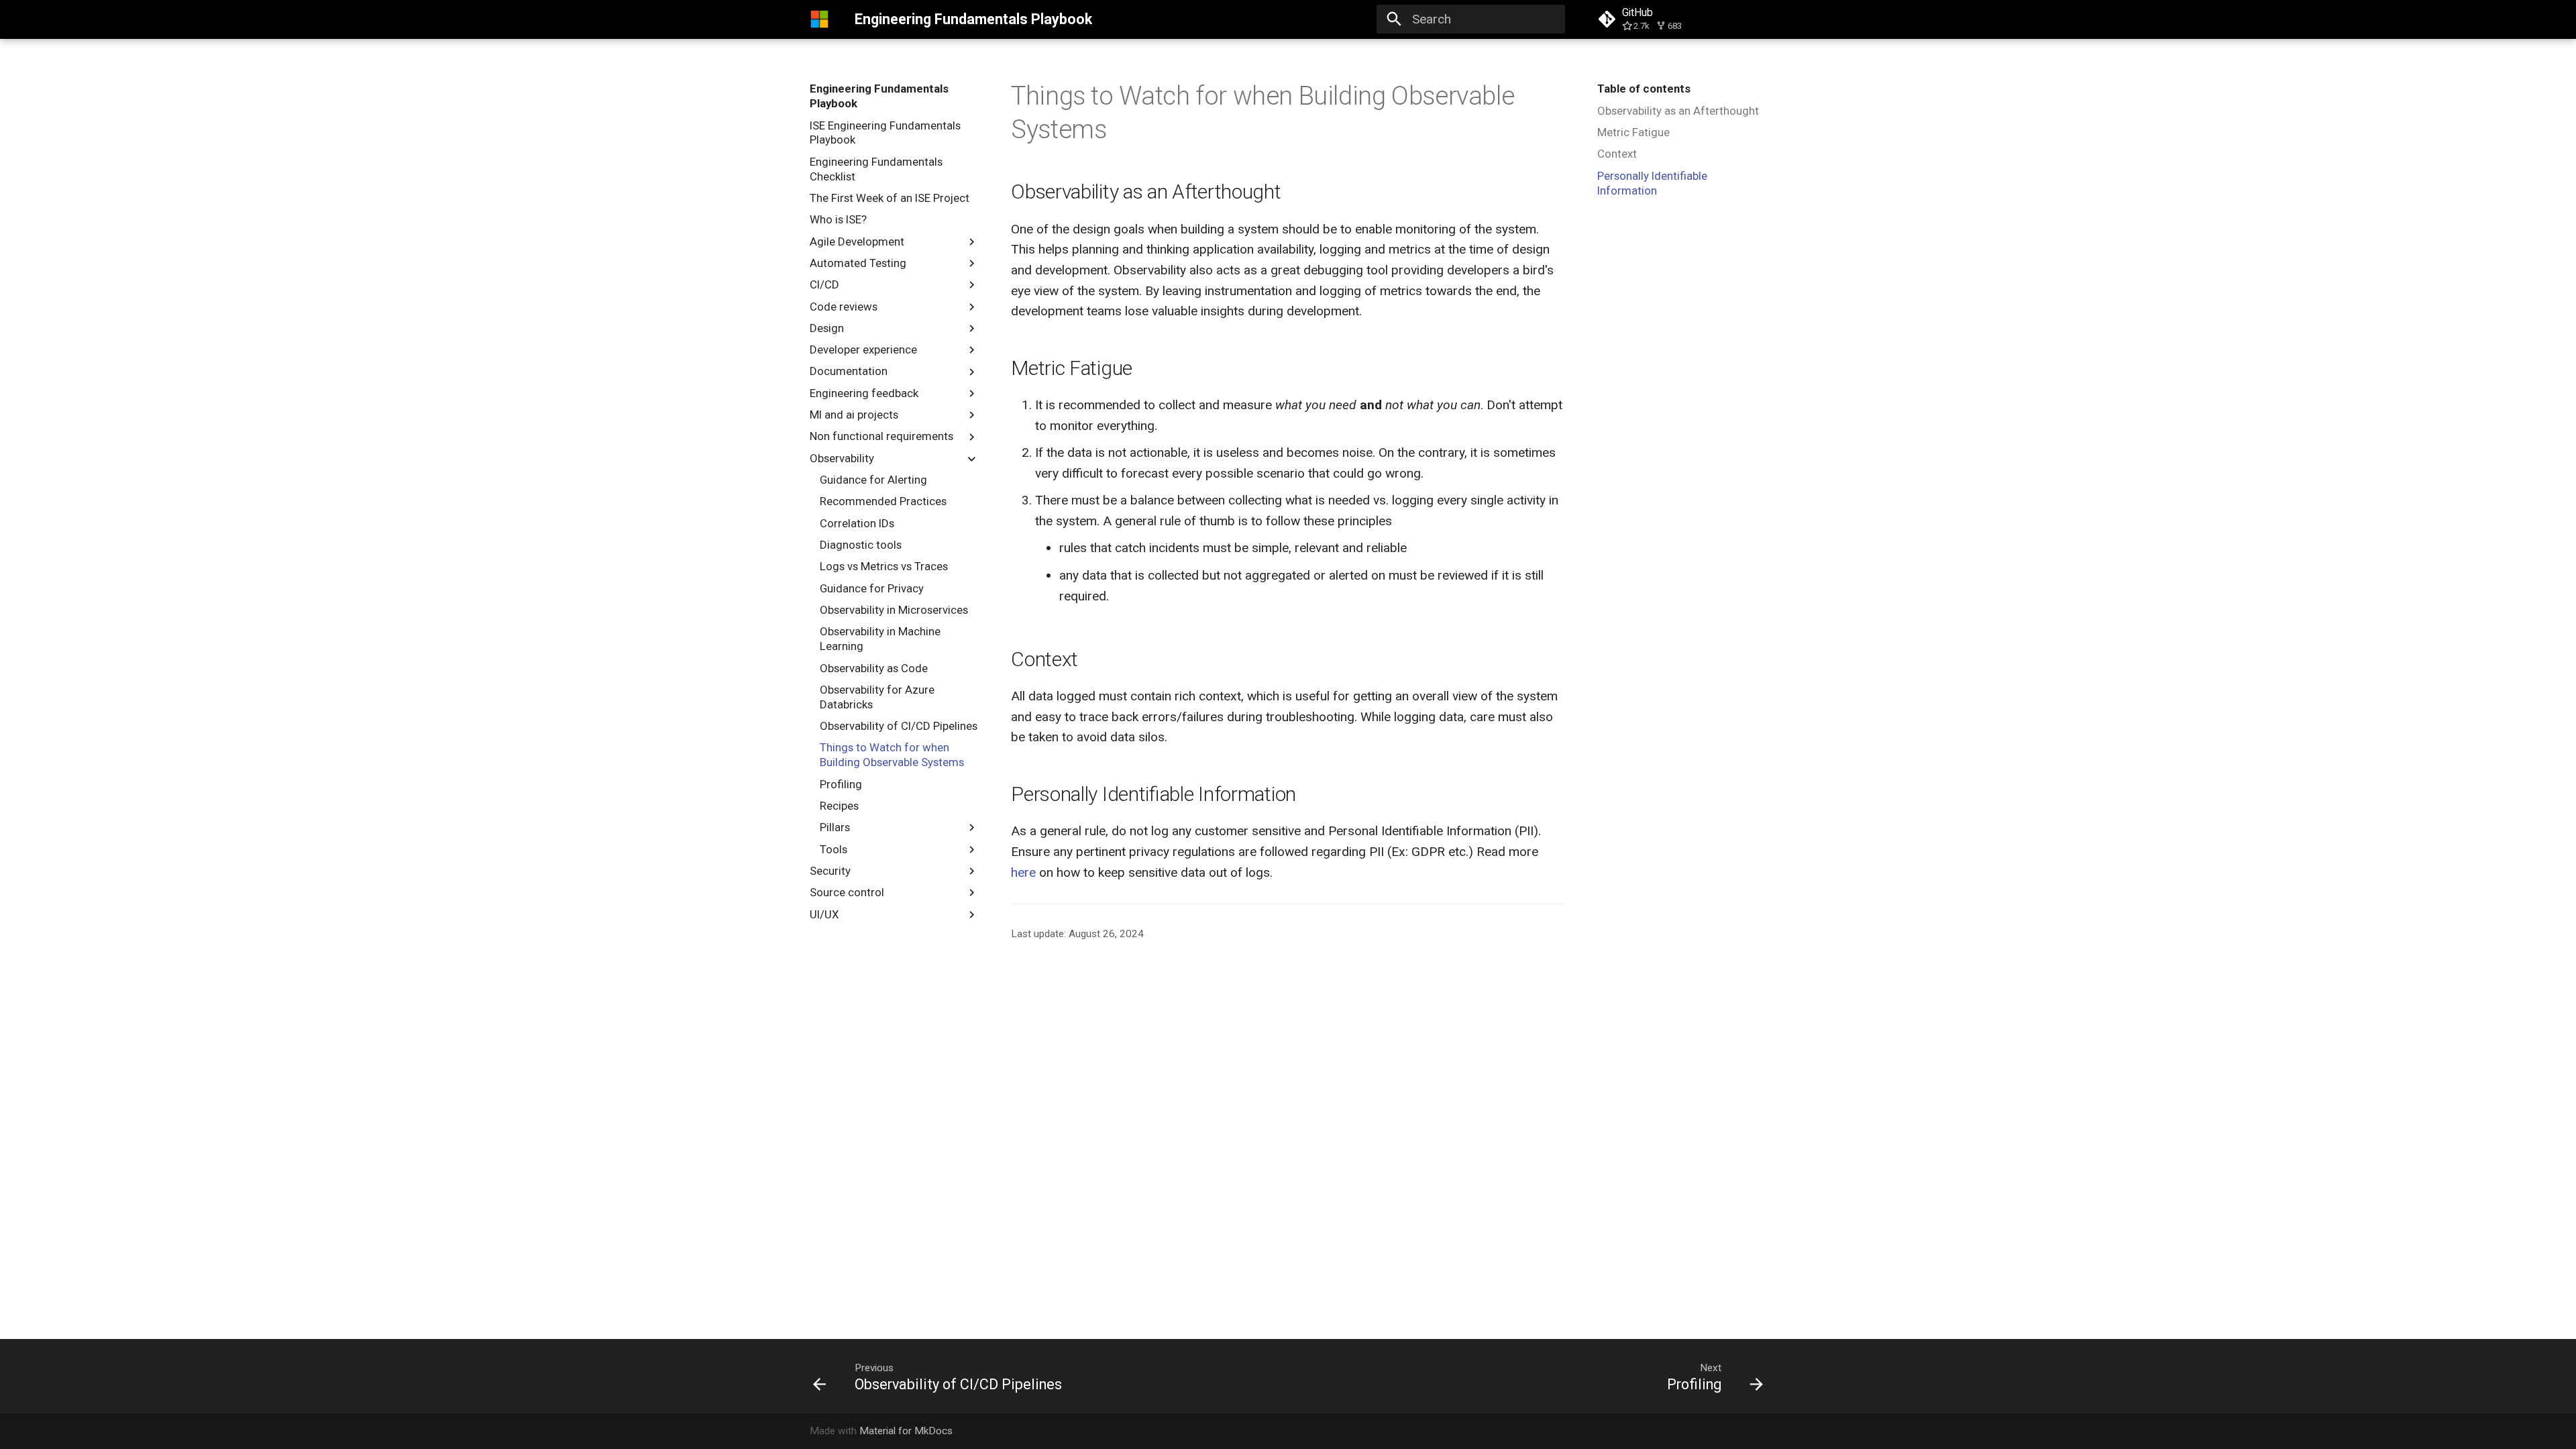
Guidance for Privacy (872, 588)
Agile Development (857, 241)
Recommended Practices (883, 501)
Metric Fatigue (1633, 132)
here (1023, 872)
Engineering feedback (864, 393)
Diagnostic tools (861, 545)
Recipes (839, 806)
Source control (847, 892)
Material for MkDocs (906, 1431)
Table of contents (1644, 89)
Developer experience (863, 350)
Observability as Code (874, 668)
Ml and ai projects (854, 415)
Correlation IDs (857, 523)
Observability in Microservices (894, 610)
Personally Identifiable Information (1652, 183)
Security (830, 871)
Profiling (841, 784)
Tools (834, 849)
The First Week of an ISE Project (890, 198)
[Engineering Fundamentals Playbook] (820, 19)
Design (827, 328)
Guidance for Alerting (873, 480)
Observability (842, 458)
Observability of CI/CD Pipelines (899, 726)
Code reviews (844, 307)
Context (1617, 154)
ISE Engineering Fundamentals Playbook (885, 133)
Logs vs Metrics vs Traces (884, 566)
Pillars (835, 827)
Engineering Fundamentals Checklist (876, 169)
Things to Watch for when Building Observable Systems (892, 755)
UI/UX (824, 914)
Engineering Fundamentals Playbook (879, 96)
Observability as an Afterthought (1678, 111)
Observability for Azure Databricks (877, 697)
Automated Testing (858, 263)
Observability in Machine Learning (880, 639)
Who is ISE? (838, 219)
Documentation (849, 371)
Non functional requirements (881, 436)
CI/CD (824, 284)
